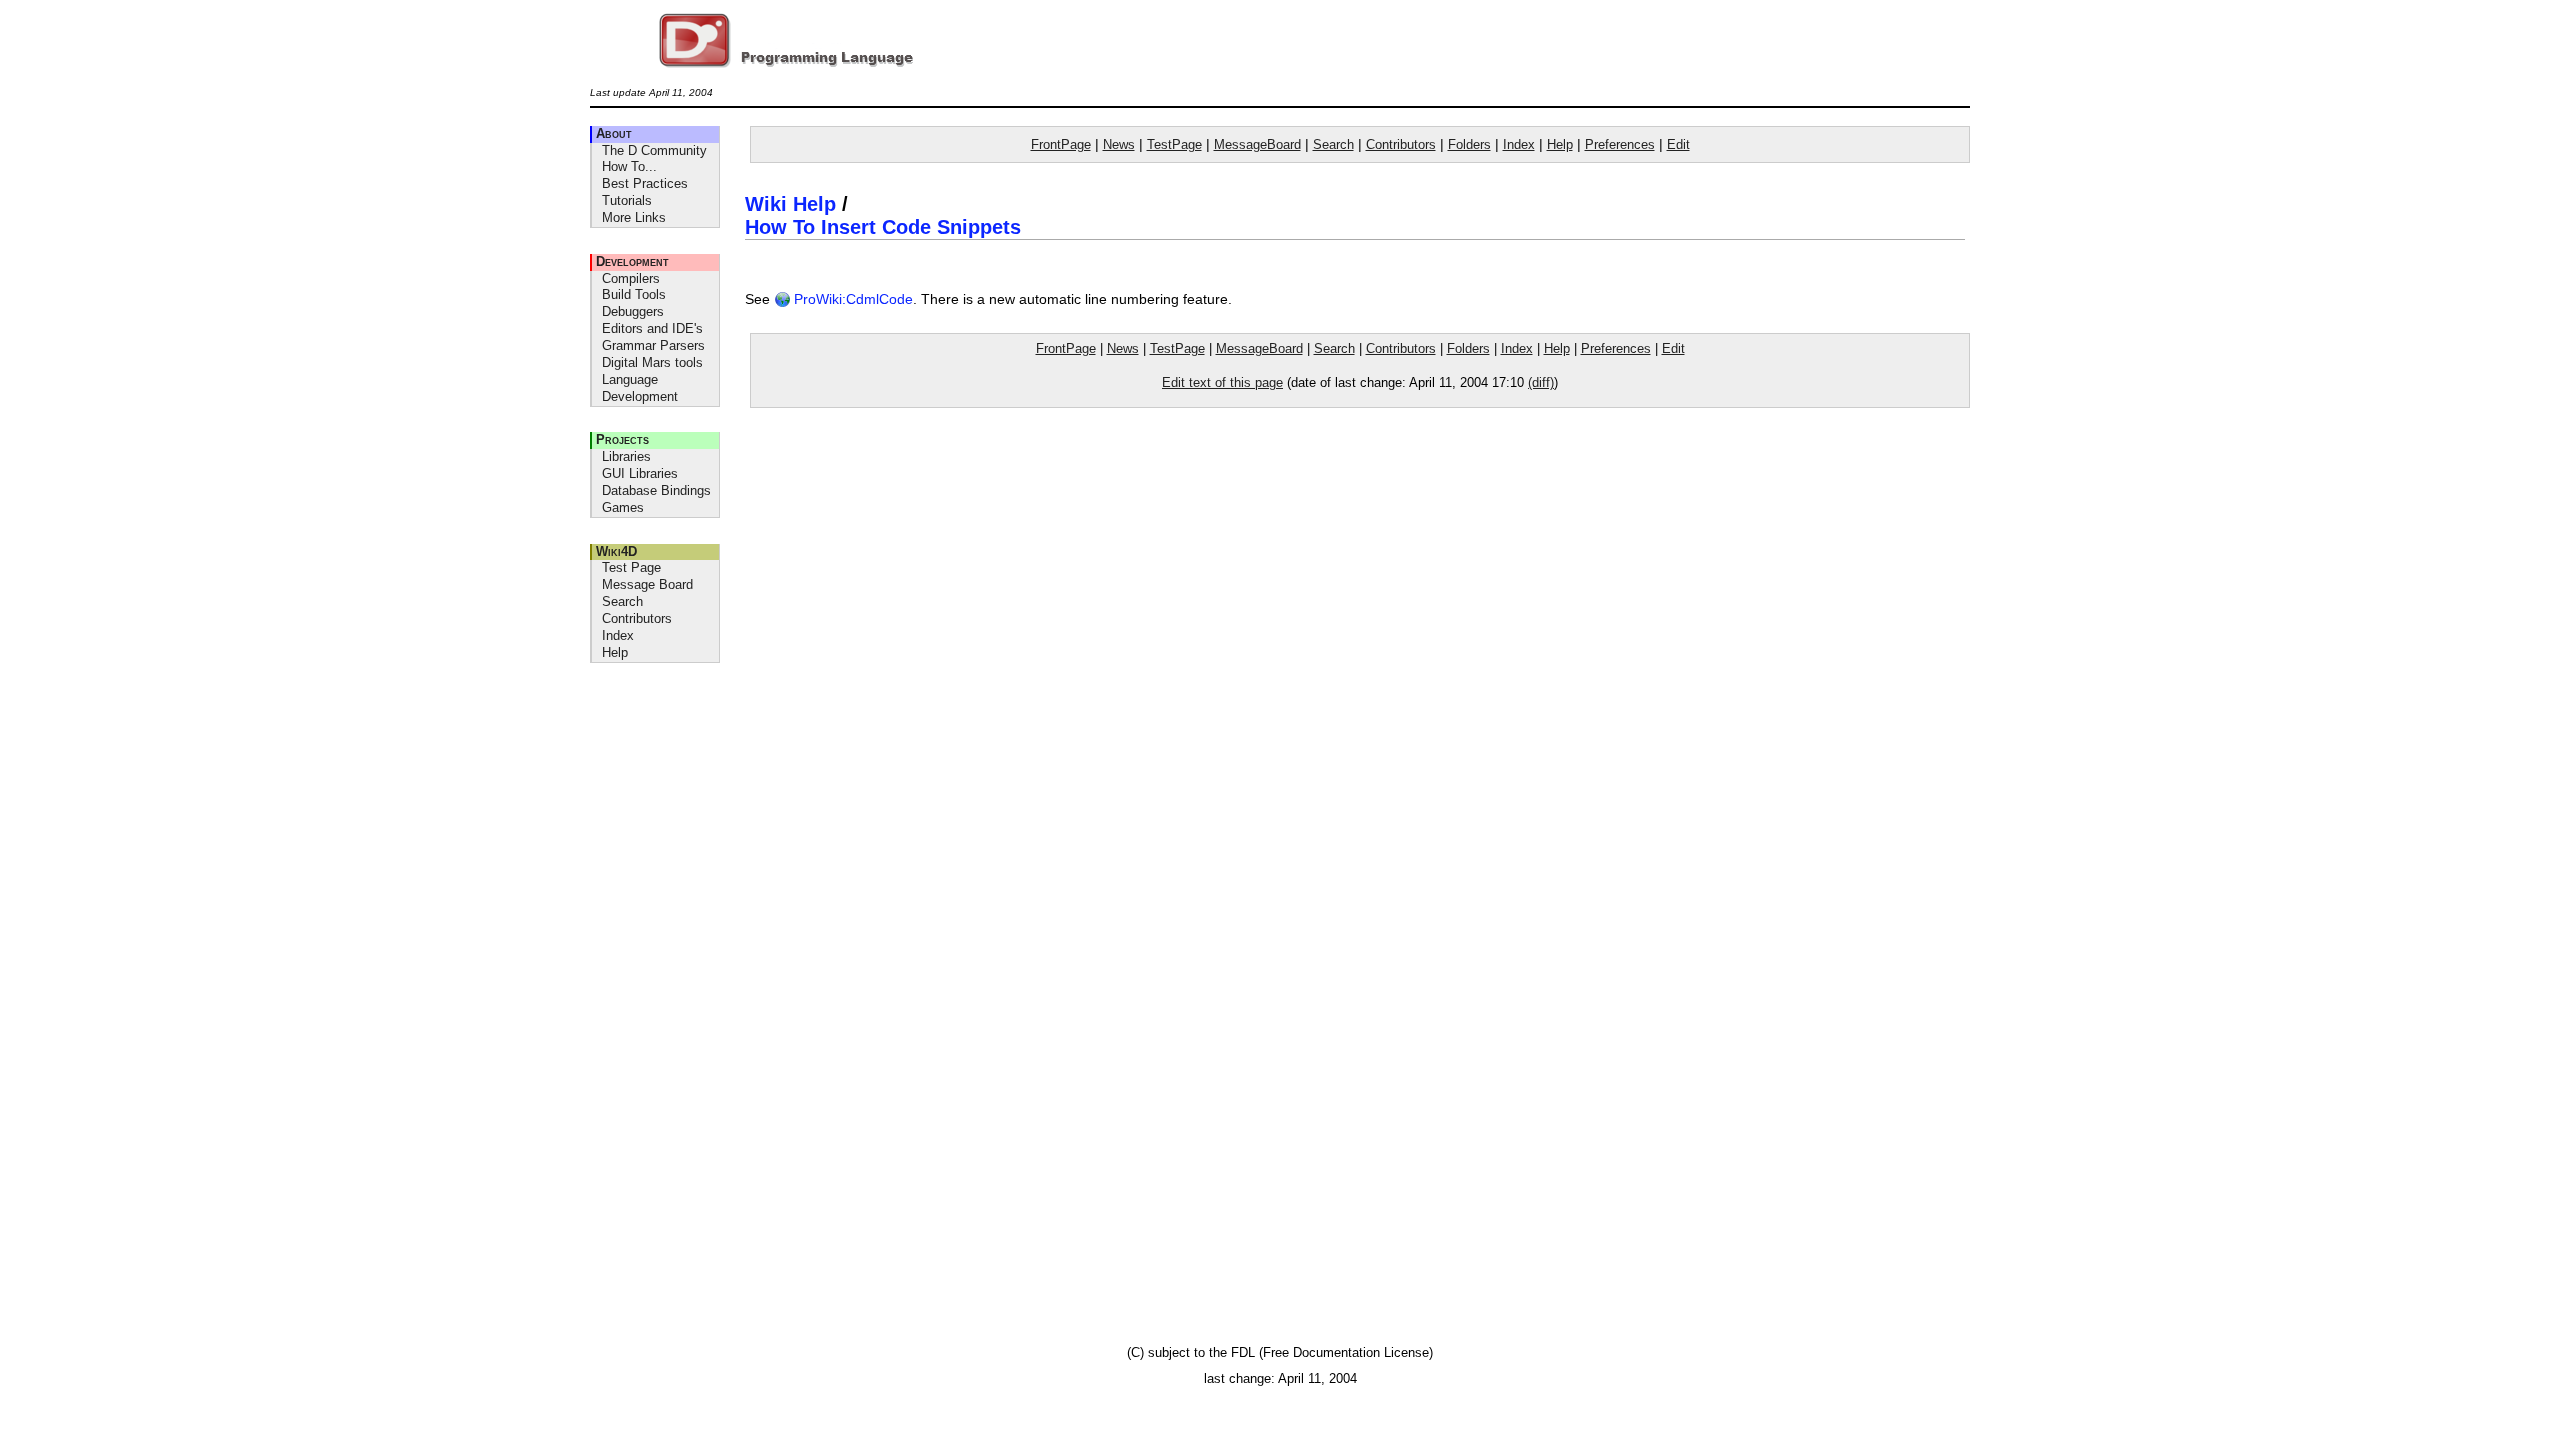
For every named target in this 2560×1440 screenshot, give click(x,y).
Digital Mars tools (652, 362)
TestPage (1174, 144)
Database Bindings (656, 490)
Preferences (1620, 144)
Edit (1678, 144)
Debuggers (633, 311)
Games (623, 507)
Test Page (631, 567)
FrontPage (1061, 144)
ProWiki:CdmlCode (851, 299)
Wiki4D (616, 551)
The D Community (654, 150)
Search (622, 601)
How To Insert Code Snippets (883, 227)
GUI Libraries (640, 473)
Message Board (647, 584)
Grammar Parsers (653, 345)
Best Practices (645, 183)
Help (615, 652)
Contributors (637, 618)
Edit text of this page (1222, 382)
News (1119, 144)
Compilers (631, 278)
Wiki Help (790, 204)
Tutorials (627, 200)
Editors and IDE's (652, 328)
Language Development (640, 388)
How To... (629, 166)
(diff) (1541, 382)
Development (632, 261)
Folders (1469, 144)
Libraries (626, 456)
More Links (634, 217)
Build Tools (634, 294)
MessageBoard (1257, 144)
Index (618, 635)
